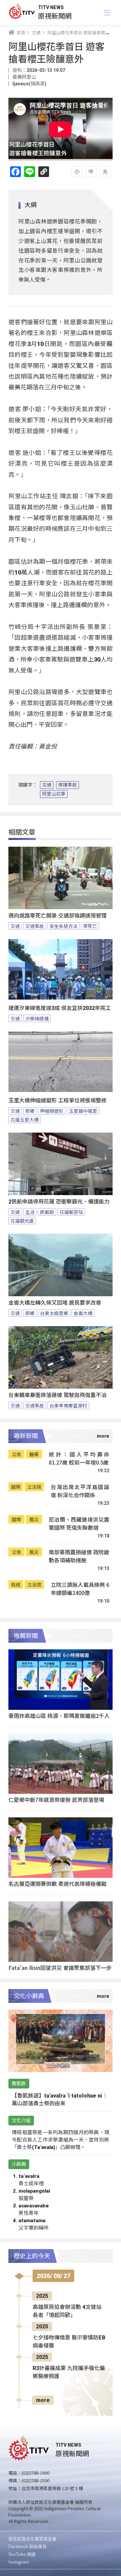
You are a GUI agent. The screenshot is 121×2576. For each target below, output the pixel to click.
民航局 (47, 1212)
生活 (30, 1212)
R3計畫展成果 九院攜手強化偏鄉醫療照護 (69, 2372)
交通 (47, 785)
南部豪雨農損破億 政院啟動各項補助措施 (79, 1556)
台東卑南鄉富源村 (68, 1405)
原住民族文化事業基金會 (32, 2539)
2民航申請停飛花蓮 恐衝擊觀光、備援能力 (59, 1202)
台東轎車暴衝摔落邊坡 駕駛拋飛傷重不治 (57, 1395)
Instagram (19, 2562)
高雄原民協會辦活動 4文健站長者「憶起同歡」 (67, 2311)
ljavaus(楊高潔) (29, 84)
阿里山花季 (54, 794)
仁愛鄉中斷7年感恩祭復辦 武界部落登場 (56, 1800)
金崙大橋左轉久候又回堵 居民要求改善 (55, 1303)
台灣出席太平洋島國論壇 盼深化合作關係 (80, 1491)
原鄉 (30, 1111)
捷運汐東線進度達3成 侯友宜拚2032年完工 (60, 1008)
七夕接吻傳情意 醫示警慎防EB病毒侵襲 (69, 2342)
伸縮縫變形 (52, 1111)
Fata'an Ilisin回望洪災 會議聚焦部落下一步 (60, 1968)
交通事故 (35, 926)
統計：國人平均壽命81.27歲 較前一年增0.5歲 (79, 1458)
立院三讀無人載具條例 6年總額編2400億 (80, 1589)
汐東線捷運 (37, 1018)
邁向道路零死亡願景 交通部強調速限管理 (57, 916)
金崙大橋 (83, 1313)
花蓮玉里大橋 (25, 1120)
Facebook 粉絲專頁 (28, 2546)
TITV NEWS (51, 7)
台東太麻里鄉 (54, 1313)
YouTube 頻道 (22, 2554)
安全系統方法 (64, 926)
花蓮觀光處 (22, 1221)
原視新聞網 (55, 16)
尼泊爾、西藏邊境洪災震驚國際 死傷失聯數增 (79, 1524)
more (43, 2400)
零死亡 (90, 926)
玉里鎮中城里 (83, 1111)
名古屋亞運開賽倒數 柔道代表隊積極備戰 (57, 1884)
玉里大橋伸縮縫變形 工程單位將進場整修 (57, 1101)
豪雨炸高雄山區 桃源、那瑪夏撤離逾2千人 (59, 1716)
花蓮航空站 (71, 1212)
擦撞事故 (68, 785)
